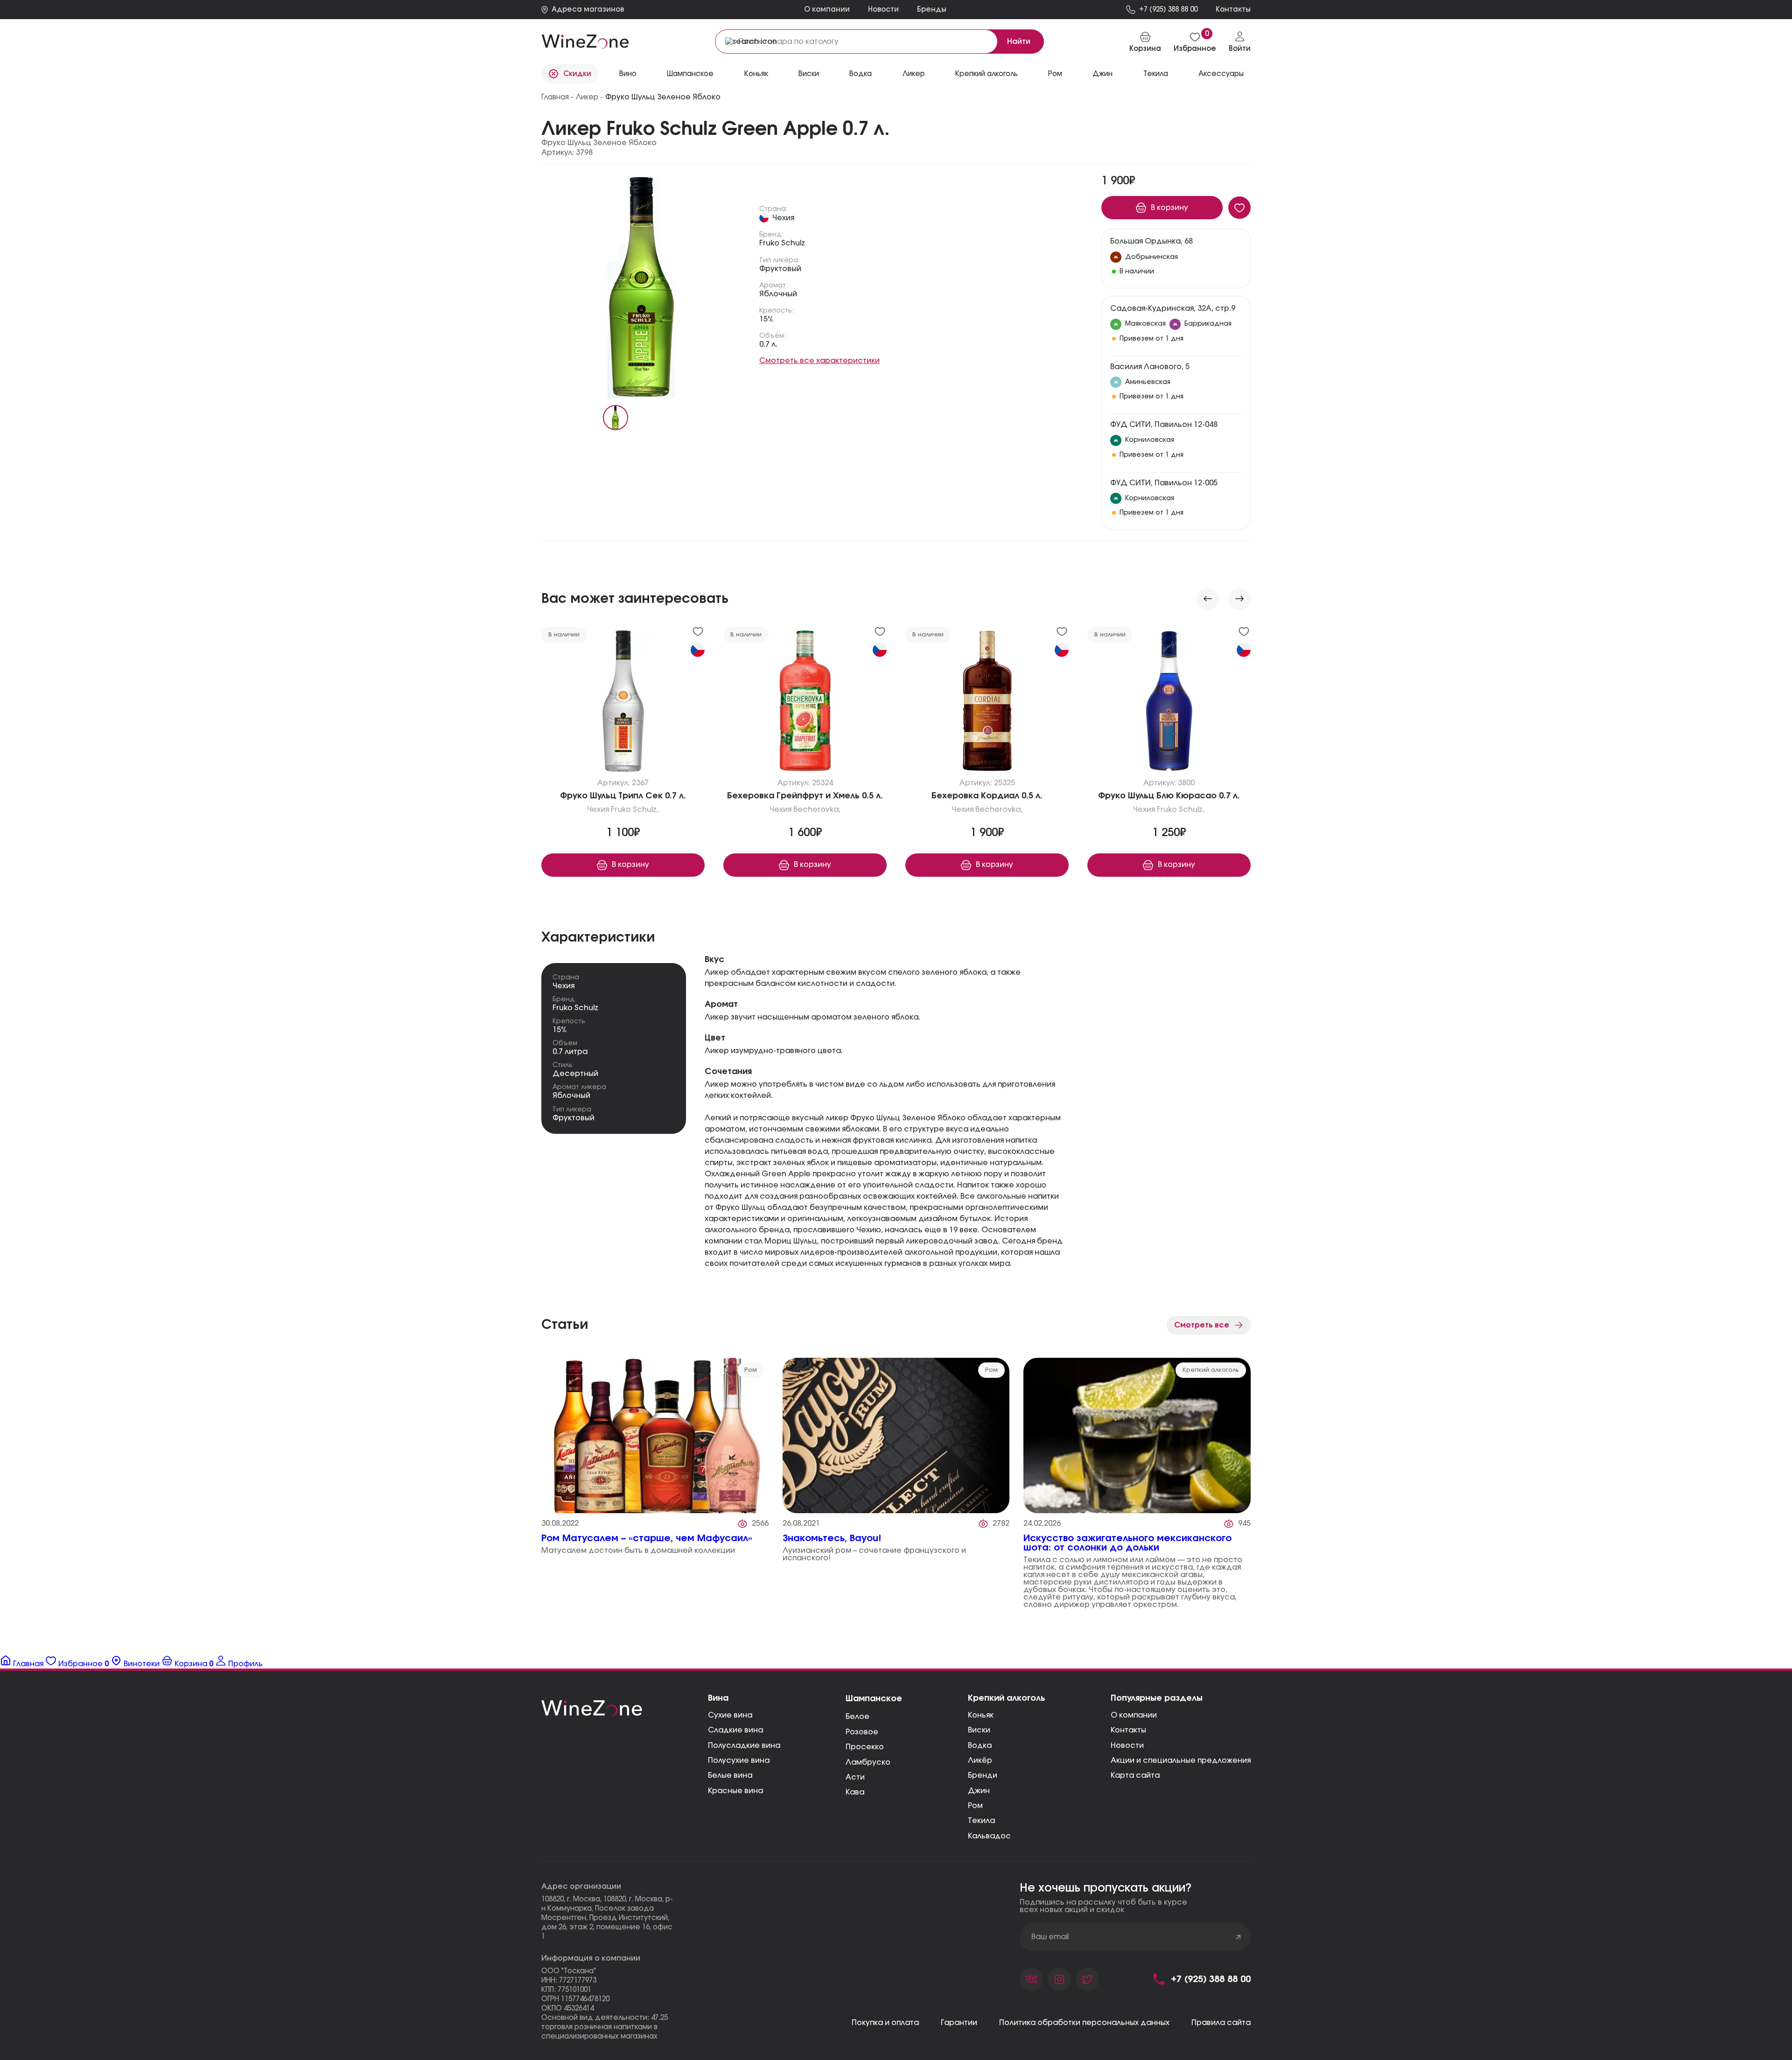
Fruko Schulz (782, 243)
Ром (1055, 74)
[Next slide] (1239, 599)
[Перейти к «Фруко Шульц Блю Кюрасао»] (1169, 703)
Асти (855, 1777)
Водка (980, 1746)
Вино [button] (628, 74)
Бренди (983, 1775)
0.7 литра (570, 1052)
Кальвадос (989, 1836)
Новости (883, 10)
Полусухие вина (739, 1760)
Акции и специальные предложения (1181, 1760)
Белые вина (730, 1775)
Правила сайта (1221, 2023)
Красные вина (735, 1791)
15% (766, 319)
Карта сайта (1135, 1775)
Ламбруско (868, 1762)
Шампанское (690, 74)
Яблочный (778, 294)
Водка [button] (861, 74)
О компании (827, 10)
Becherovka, (817, 810)
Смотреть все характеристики (819, 361)
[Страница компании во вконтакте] (1031, 1979)
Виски (979, 1730)
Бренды (932, 10)
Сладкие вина (735, 1730)
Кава (855, 1792)
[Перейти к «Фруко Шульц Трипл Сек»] (623, 703)
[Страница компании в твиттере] (1087, 1979)
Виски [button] (809, 74)
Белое (857, 1717)
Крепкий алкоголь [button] (987, 74)
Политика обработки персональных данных (1084, 2023)
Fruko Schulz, (635, 810)
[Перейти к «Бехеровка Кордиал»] (987, 703)
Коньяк (756, 74)
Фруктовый (780, 269)
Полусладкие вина (744, 1746)
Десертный (575, 1074)
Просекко (865, 1747)
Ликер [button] (914, 74)
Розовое (862, 1732)
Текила (981, 1821)
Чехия (783, 218)
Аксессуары (1221, 74)
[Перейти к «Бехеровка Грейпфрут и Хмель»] (805, 703)
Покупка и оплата (885, 2023)
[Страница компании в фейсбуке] (1059, 1979)
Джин (1102, 74)
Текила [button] (1156, 74)
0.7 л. (768, 344)
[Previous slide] (1208, 599)
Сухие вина (730, 1715)
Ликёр (980, 1760)
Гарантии (959, 2023)
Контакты (1128, 1730)
